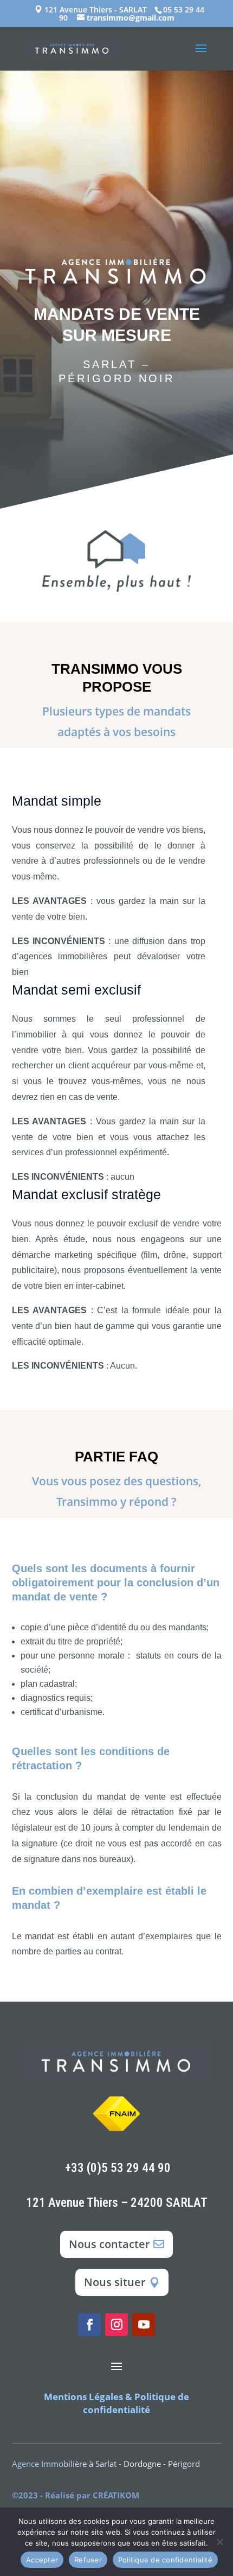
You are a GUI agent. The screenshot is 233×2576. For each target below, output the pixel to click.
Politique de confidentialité (165, 2560)
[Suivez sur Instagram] (116, 2325)
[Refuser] (219, 2542)
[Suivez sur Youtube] (144, 2325)
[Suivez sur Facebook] (89, 2325)
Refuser (88, 2560)
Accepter (42, 2560)
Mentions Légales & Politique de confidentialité (116, 2403)
